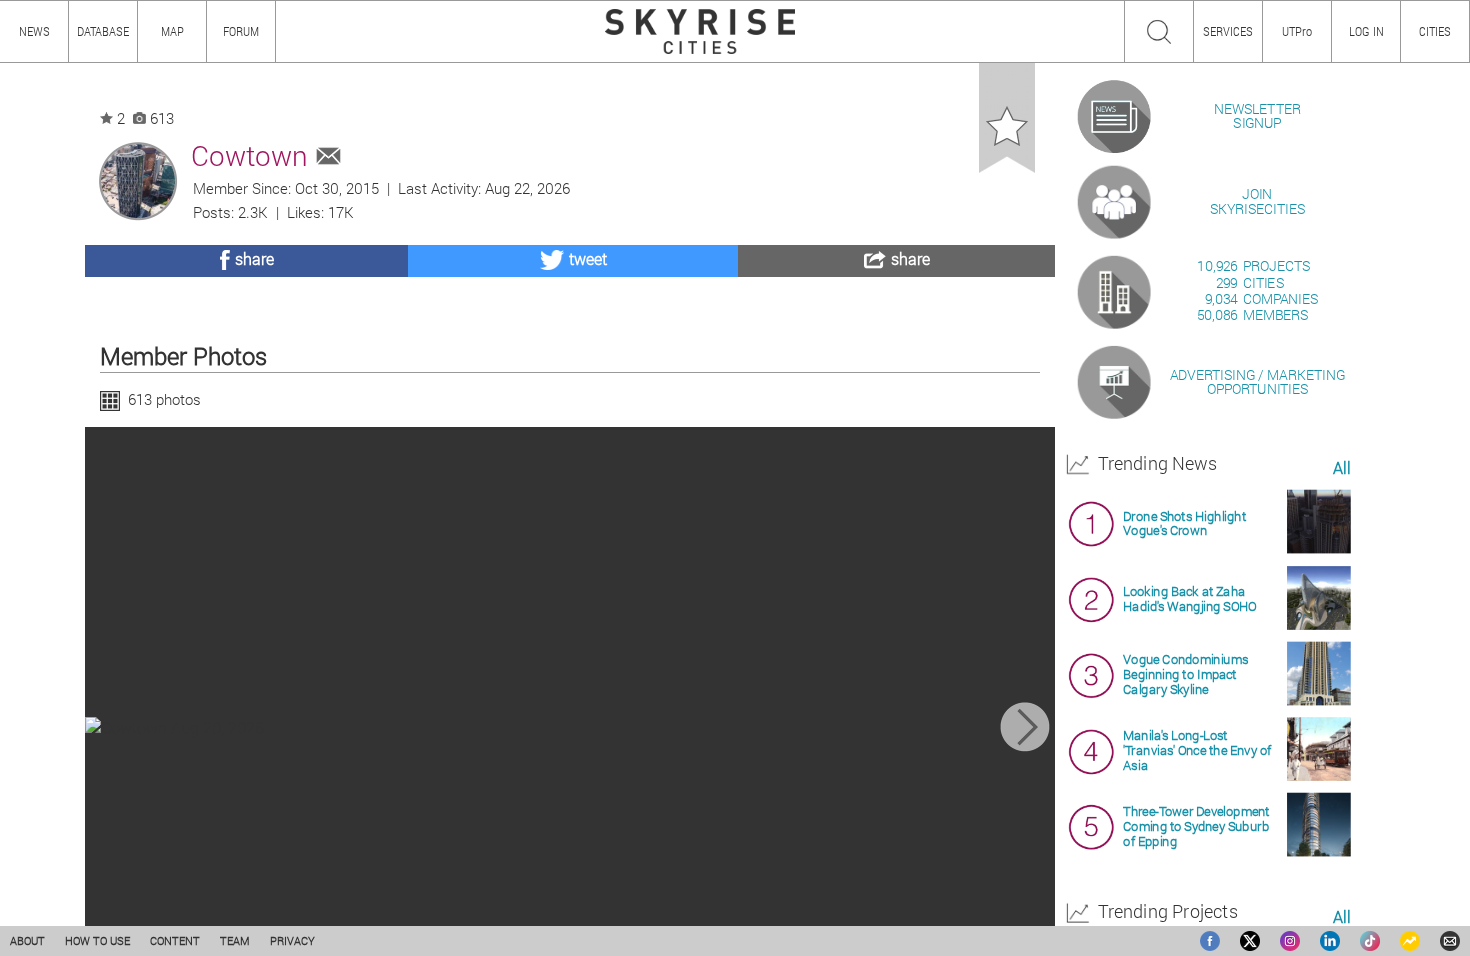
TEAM (235, 940)
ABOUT (27, 940)
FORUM (241, 31)
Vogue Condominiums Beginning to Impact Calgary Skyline (1185, 674)
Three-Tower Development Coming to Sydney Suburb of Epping (1196, 825)
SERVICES (1228, 31)
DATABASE (103, 31)
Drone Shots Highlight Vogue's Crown (1184, 523)
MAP (172, 31)
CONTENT (175, 940)
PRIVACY (292, 940)
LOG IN (1366, 31)
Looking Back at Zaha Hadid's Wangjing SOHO (1189, 598)
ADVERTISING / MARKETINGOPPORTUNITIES (1257, 381)
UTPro (1297, 31)
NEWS (34, 31)
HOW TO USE (97, 940)
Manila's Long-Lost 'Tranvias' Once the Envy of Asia (1197, 750)
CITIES (1435, 31)
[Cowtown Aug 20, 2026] (570, 727)
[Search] (1159, 32)
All (1341, 468)
